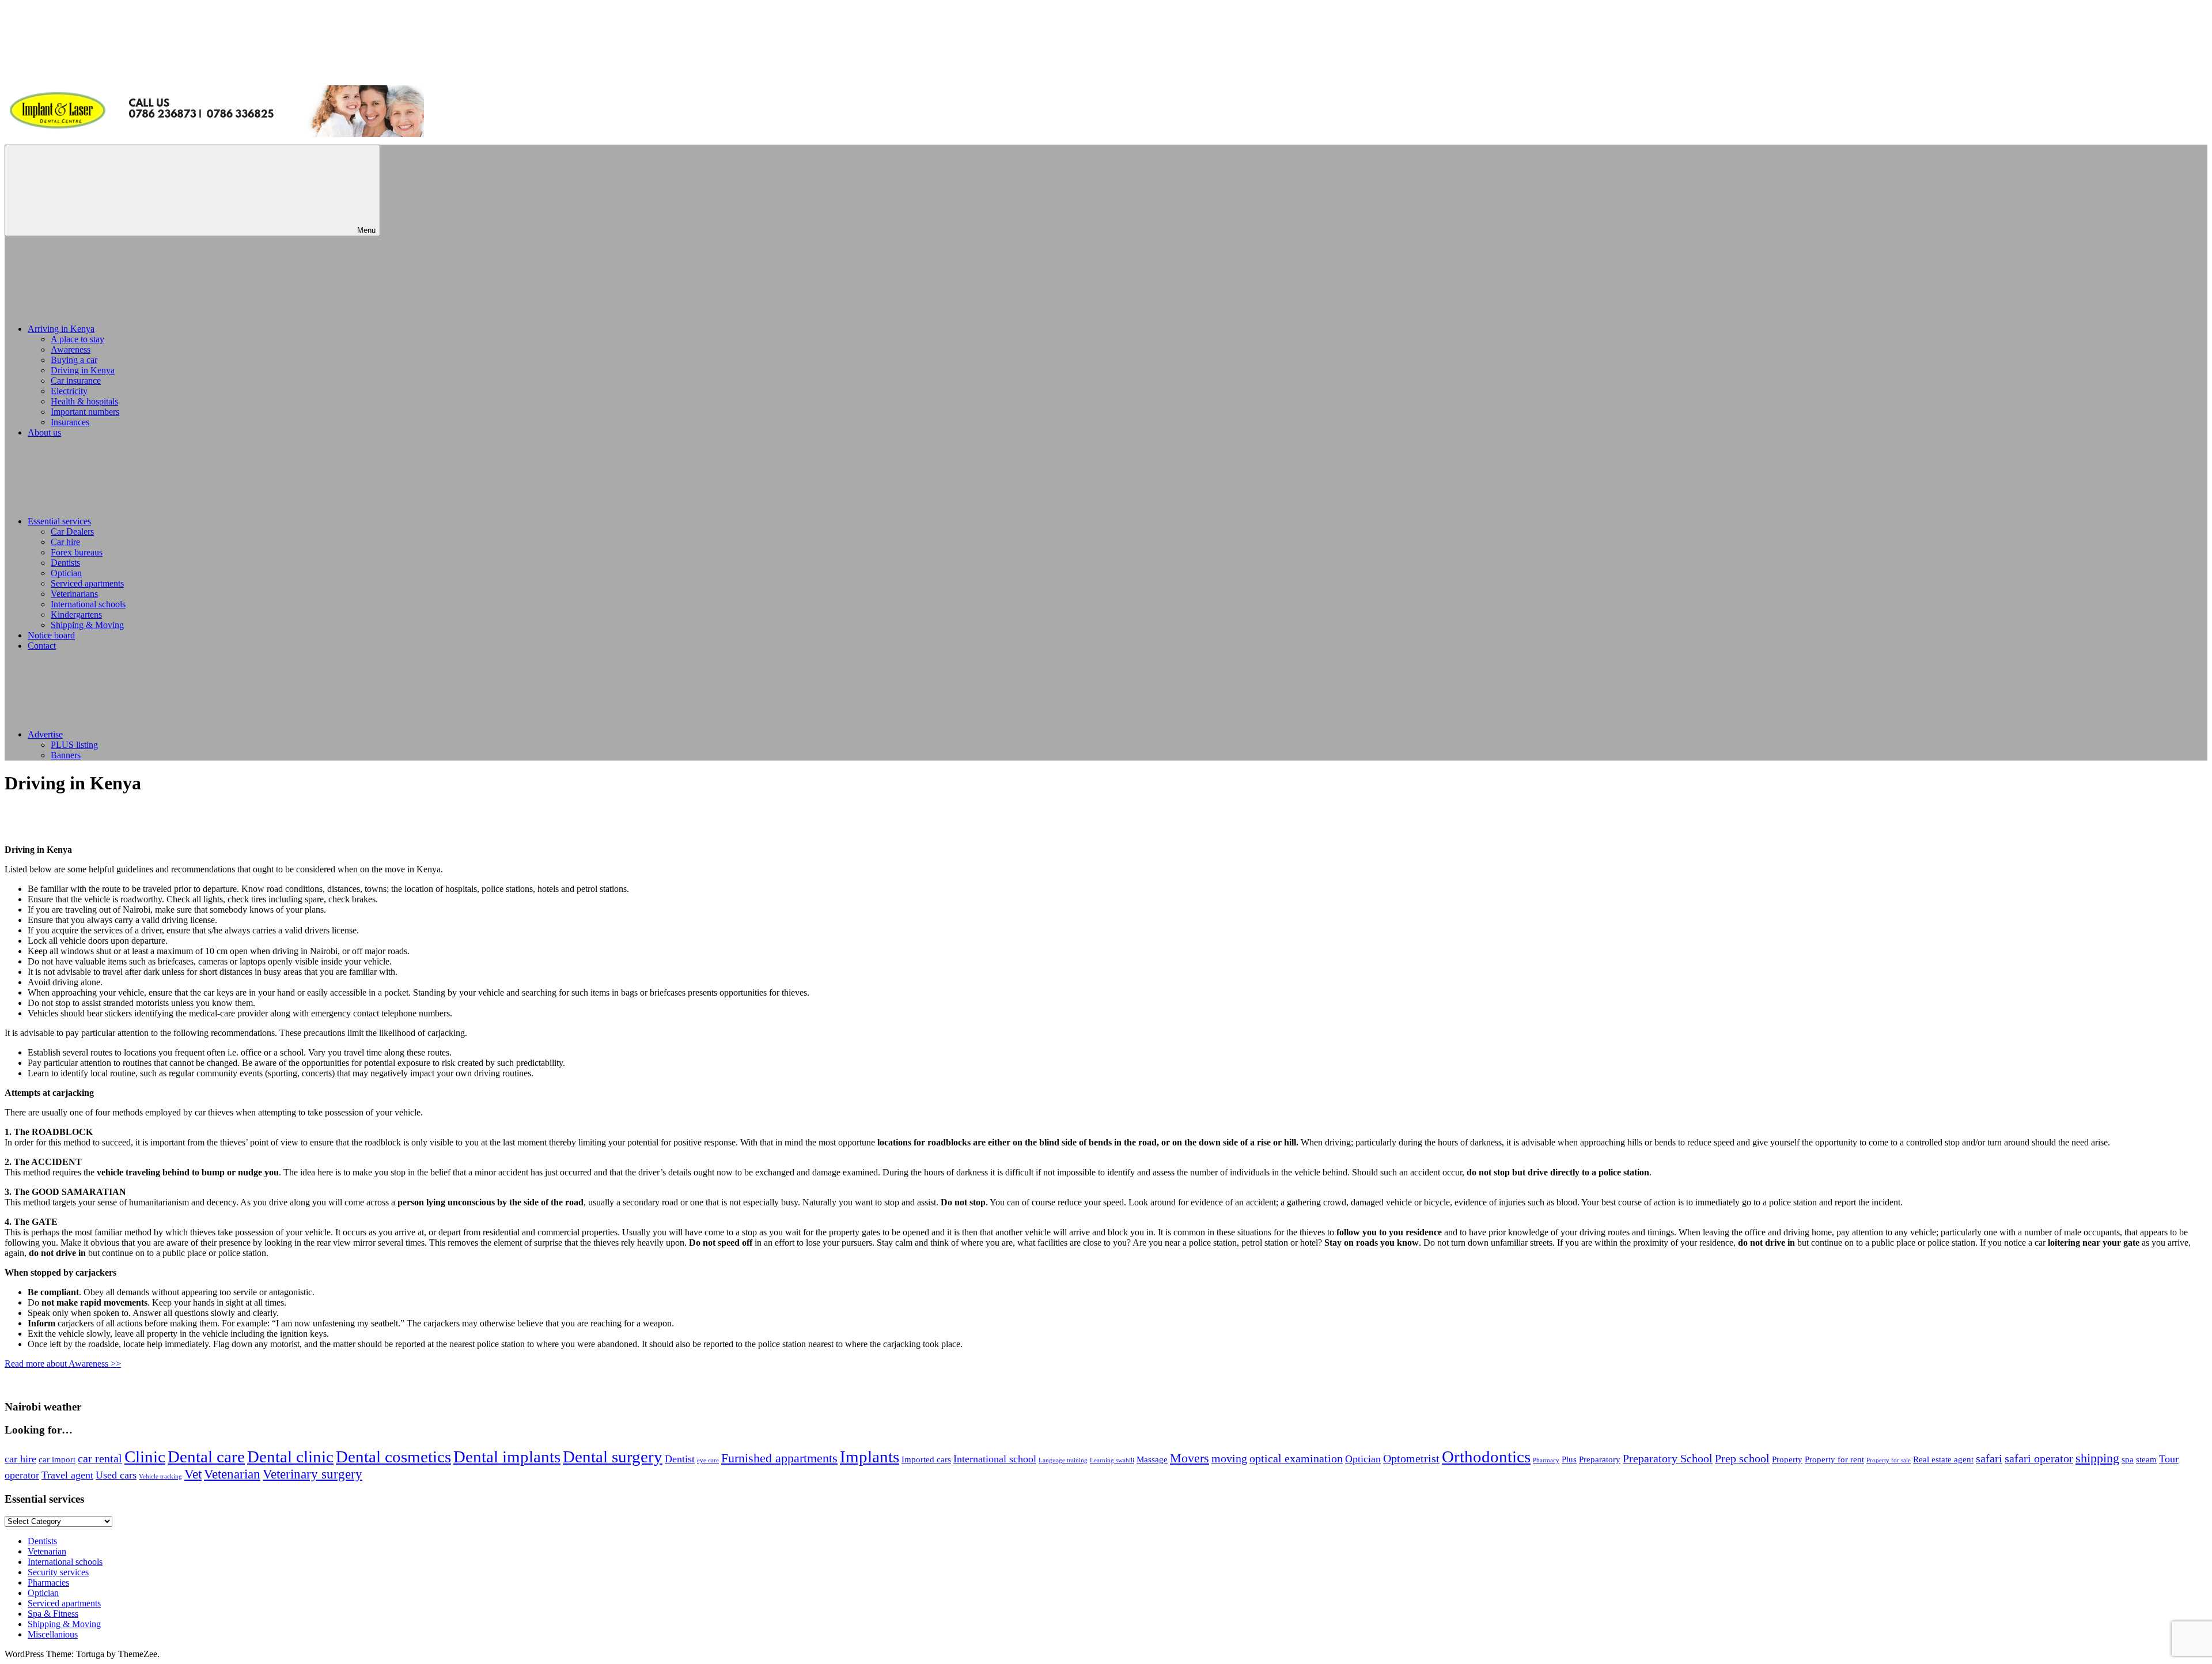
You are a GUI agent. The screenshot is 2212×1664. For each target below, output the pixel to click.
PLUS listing (74, 745)
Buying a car (74, 360)
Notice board (51, 635)
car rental (100, 1458)
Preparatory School (1668, 1458)
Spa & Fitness (53, 1614)
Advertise (45, 734)
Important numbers (85, 412)
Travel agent (67, 1475)
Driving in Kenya (83, 370)
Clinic (145, 1457)
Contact (42, 646)
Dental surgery (613, 1457)
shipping (2097, 1458)
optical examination (1296, 1458)
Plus (1569, 1459)
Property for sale (1889, 1460)
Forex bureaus (77, 552)
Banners (66, 755)
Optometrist (1411, 1458)
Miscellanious (53, 1634)
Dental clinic (290, 1457)
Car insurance (76, 381)
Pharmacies (48, 1582)
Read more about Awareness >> (63, 1364)
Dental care (206, 1457)
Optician (66, 573)
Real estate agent (1943, 1459)
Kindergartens (76, 614)
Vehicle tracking (160, 1476)
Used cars (116, 1475)
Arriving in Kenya (61, 329)
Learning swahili (1112, 1460)
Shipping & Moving (87, 625)
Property (1787, 1459)
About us (44, 432)
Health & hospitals (84, 401)
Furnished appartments (779, 1458)
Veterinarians (74, 594)
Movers (1190, 1458)
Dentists (65, 563)
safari (1989, 1458)
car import (57, 1459)
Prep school (1742, 1458)
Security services (58, 1572)
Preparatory (1600, 1459)
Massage (1152, 1459)
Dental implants (507, 1457)
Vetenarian (232, 1474)
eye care (708, 1460)
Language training (1063, 1460)
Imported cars (926, 1459)
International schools (88, 604)
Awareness (71, 349)
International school (995, 1459)
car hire (20, 1459)
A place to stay (77, 339)
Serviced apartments (87, 583)
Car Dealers (72, 532)
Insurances (70, 422)
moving (1229, 1458)
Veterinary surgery (313, 1474)
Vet (193, 1474)
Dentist (680, 1459)
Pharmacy (1546, 1460)
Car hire (65, 542)
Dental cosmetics (393, 1457)
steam (2146, 1459)
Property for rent (1834, 1459)
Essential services (59, 521)
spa (2128, 1459)
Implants (870, 1457)
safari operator (2039, 1458)
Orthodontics (1486, 1457)
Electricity (69, 391)
